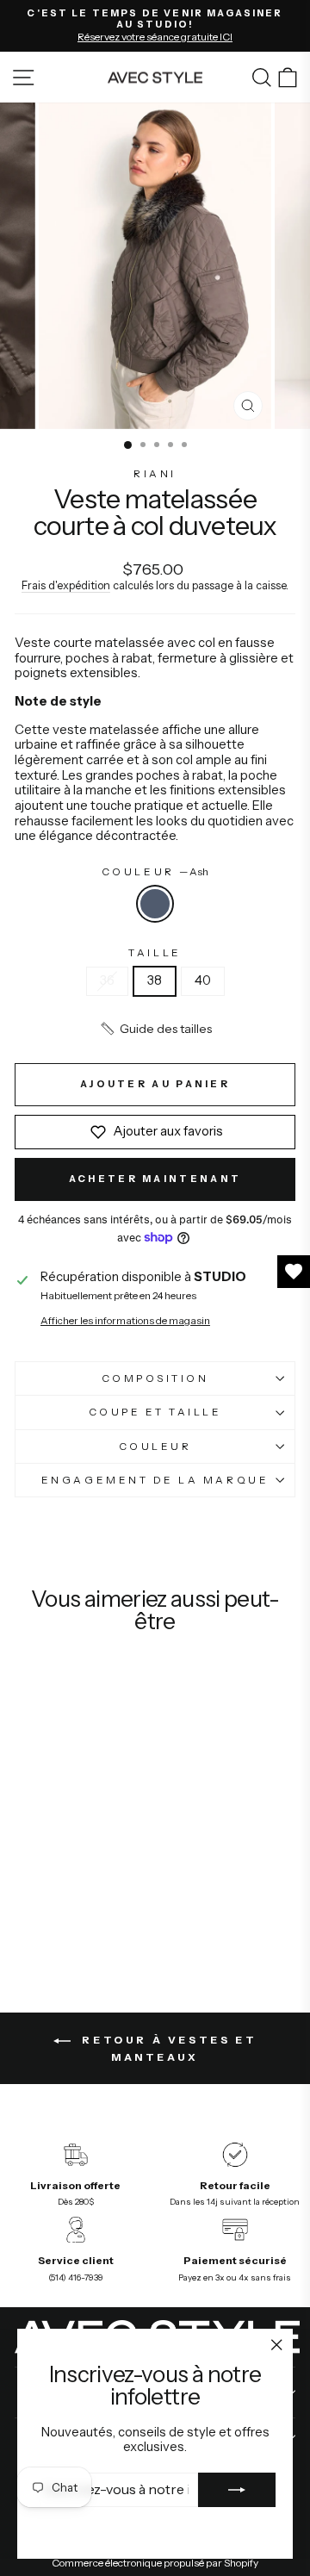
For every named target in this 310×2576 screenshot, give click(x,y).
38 (155, 980)
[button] (155, 1029)
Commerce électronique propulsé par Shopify (155, 2563)
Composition (155, 1378)
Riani (155, 474)
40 (203, 980)
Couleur (155, 872)
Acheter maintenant (155, 1179)
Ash (155, 904)
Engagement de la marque (155, 1480)
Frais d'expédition (66, 585)
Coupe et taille (155, 1412)
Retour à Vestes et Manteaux (167, 2048)
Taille (155, 953)
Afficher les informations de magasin (125, 1321)
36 (107, 980)
